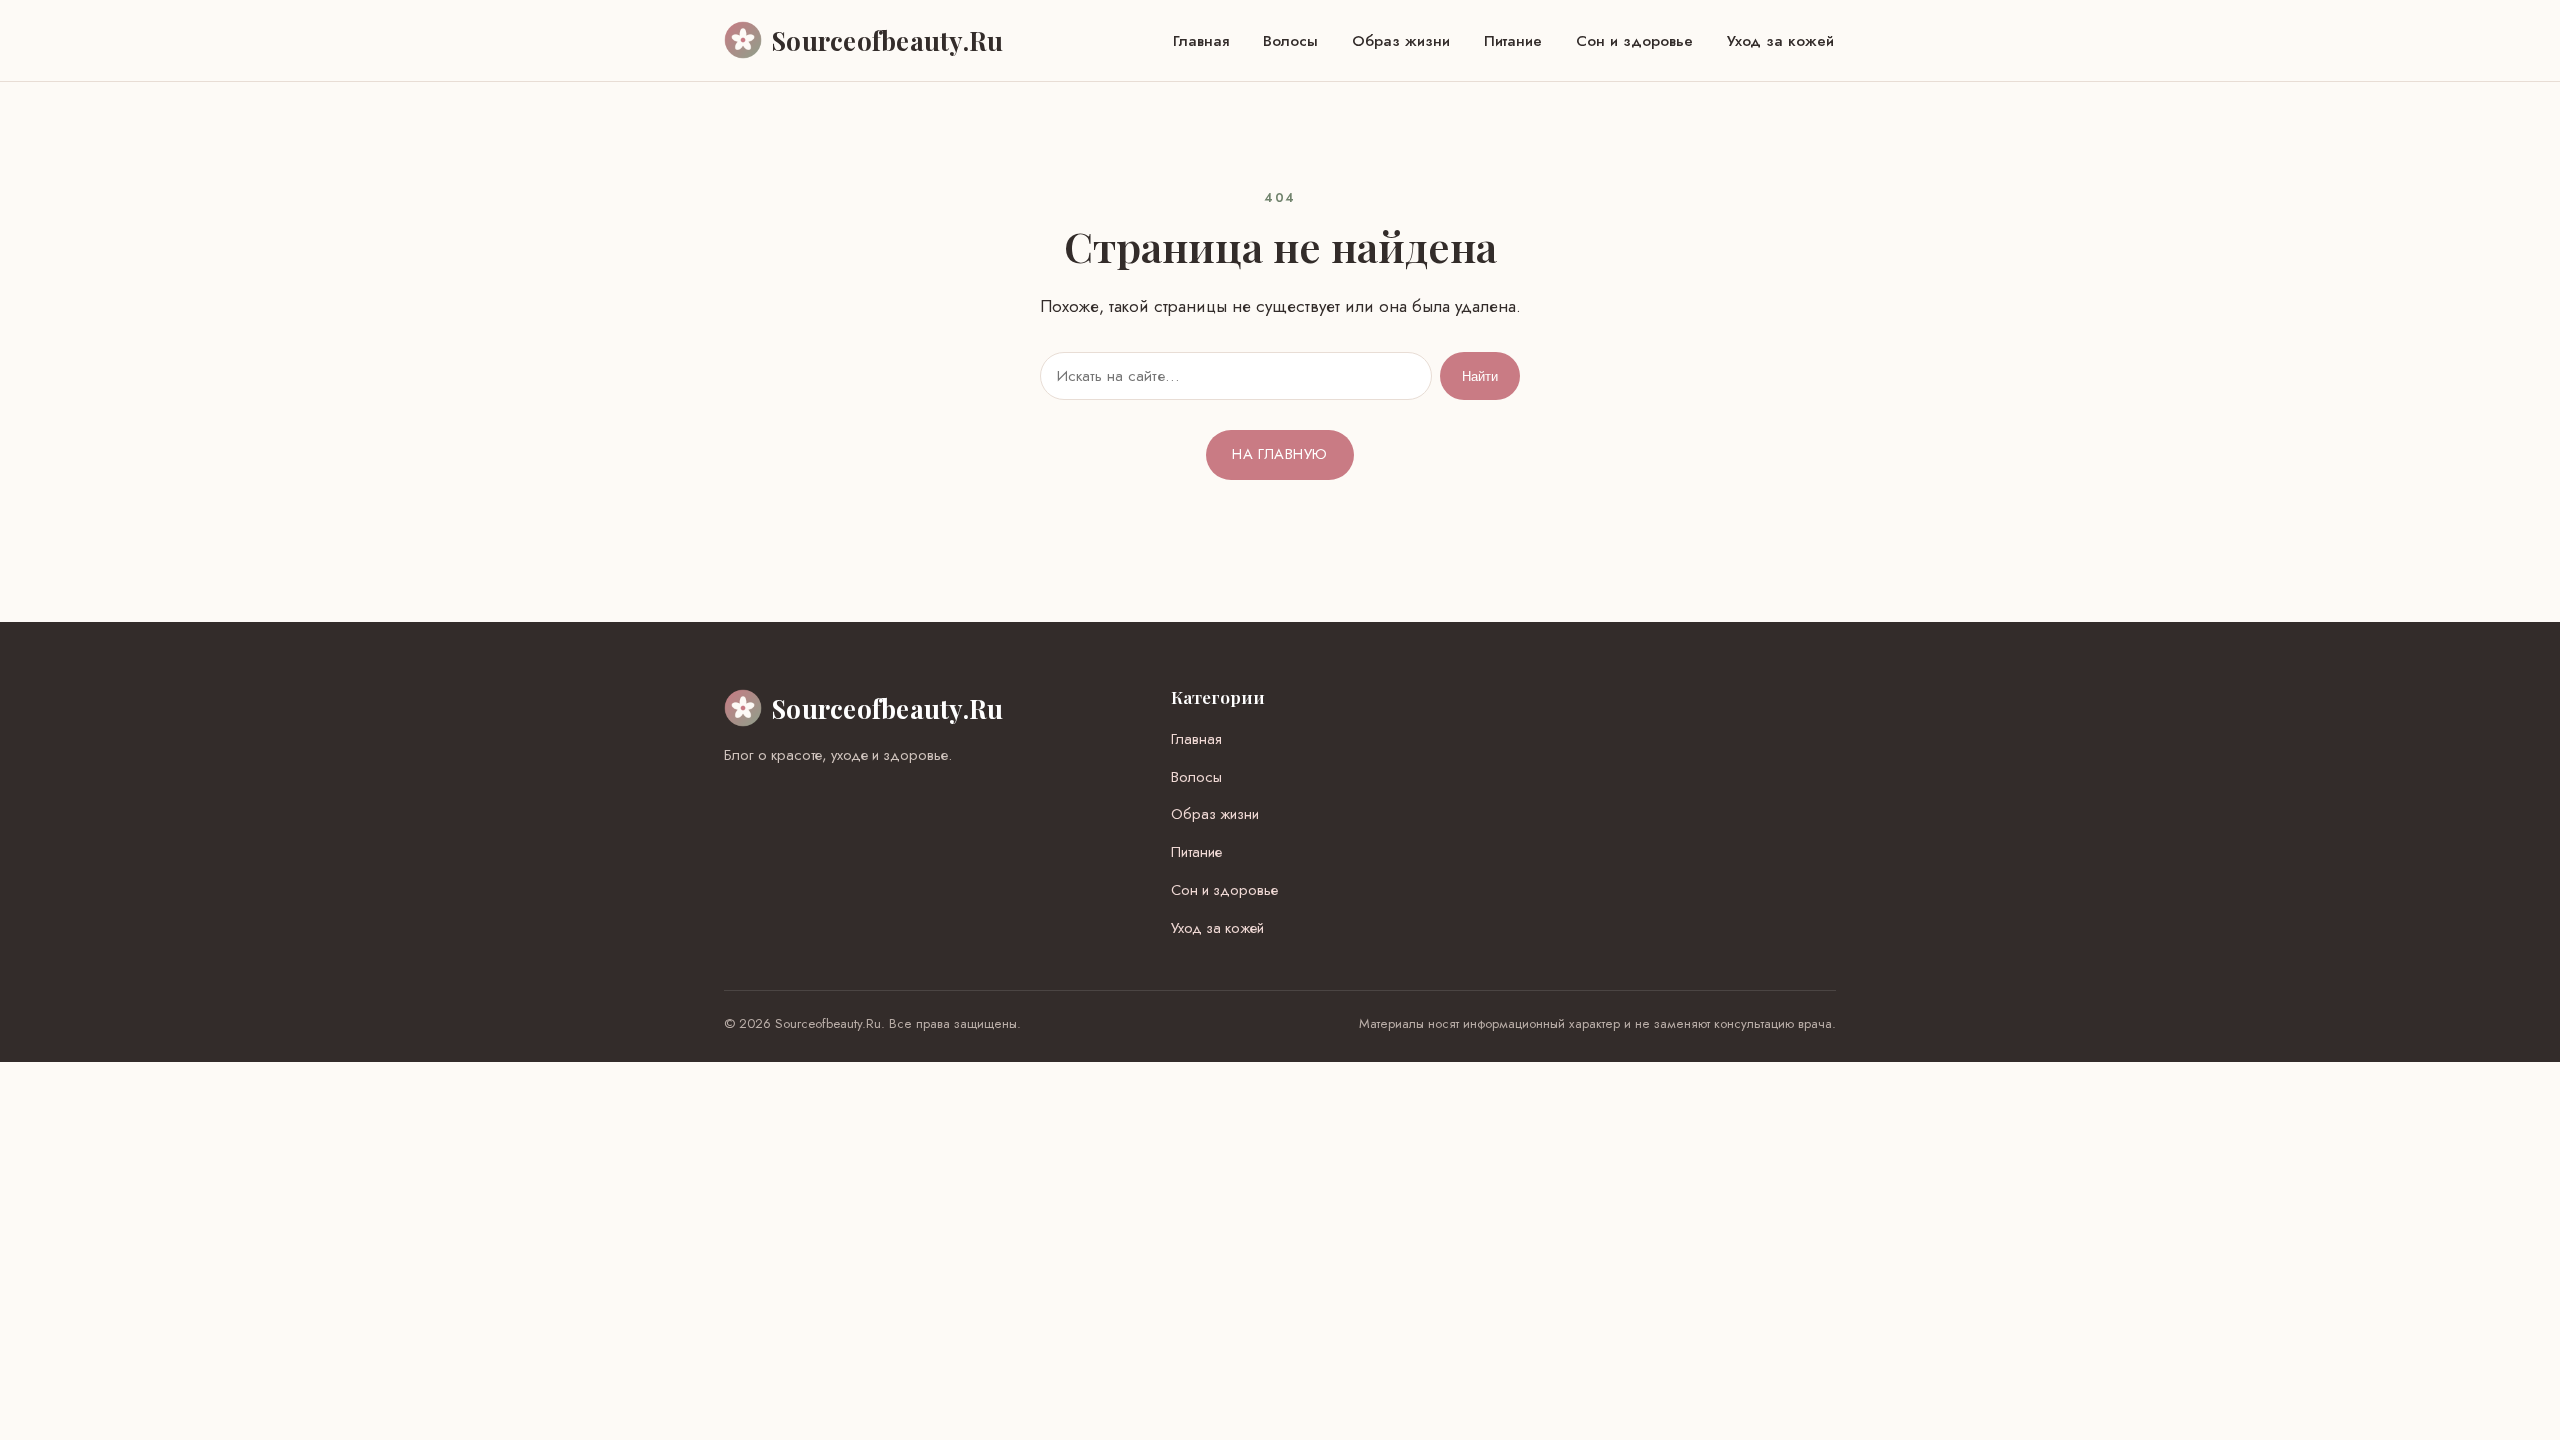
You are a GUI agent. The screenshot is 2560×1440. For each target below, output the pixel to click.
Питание (1513, 41)
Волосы (1290, 41)
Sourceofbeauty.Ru (887, 708)
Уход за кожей (1780, 41)
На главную (1279, 454)
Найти (1480, 376)
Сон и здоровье (1634, 41)
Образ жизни (1401, 41)
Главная (1201, 41)
